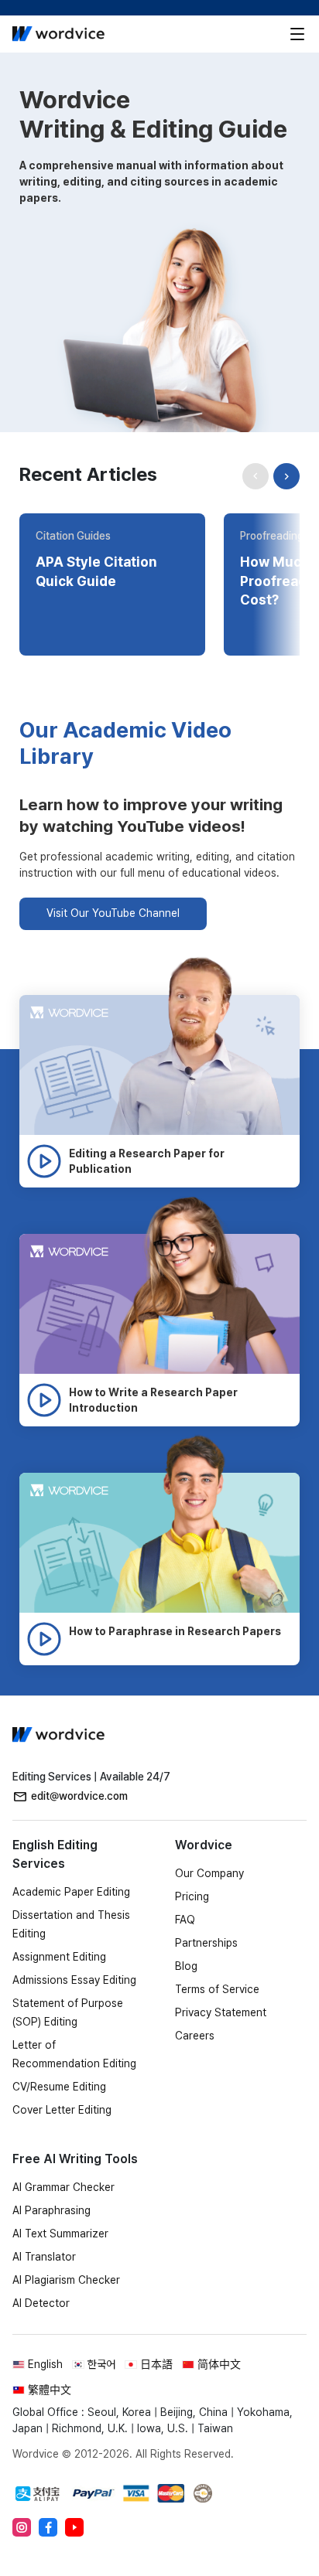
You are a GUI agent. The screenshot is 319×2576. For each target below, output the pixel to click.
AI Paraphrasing (51, 2210)
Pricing (192, 1896)
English (45, 2364)
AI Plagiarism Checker (66, 2280)
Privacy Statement (221, 2012)
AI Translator (44, 2257)
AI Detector (41, 2303)
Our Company (209, 1873)
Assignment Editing (59, 1957)
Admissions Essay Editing (74, 1980)
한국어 (101, 2364)
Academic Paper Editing (71, 1892)
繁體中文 (50, 2390)
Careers (195, 2036)
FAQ (185, 1920)
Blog (186, 1966)
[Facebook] (48, 2527)
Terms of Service (217, 1989)
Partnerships (206, 1943)
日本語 (156, 2364)
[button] (286, 476)
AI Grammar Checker (63, 2187)
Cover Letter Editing (62, 2110)
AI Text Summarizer (60, 2234)
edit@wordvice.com (79, 1796)
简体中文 (219, 2364)
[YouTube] (74, 2527)
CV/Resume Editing (59, 2087)
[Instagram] (22, 2527)
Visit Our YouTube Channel (113, 913)
